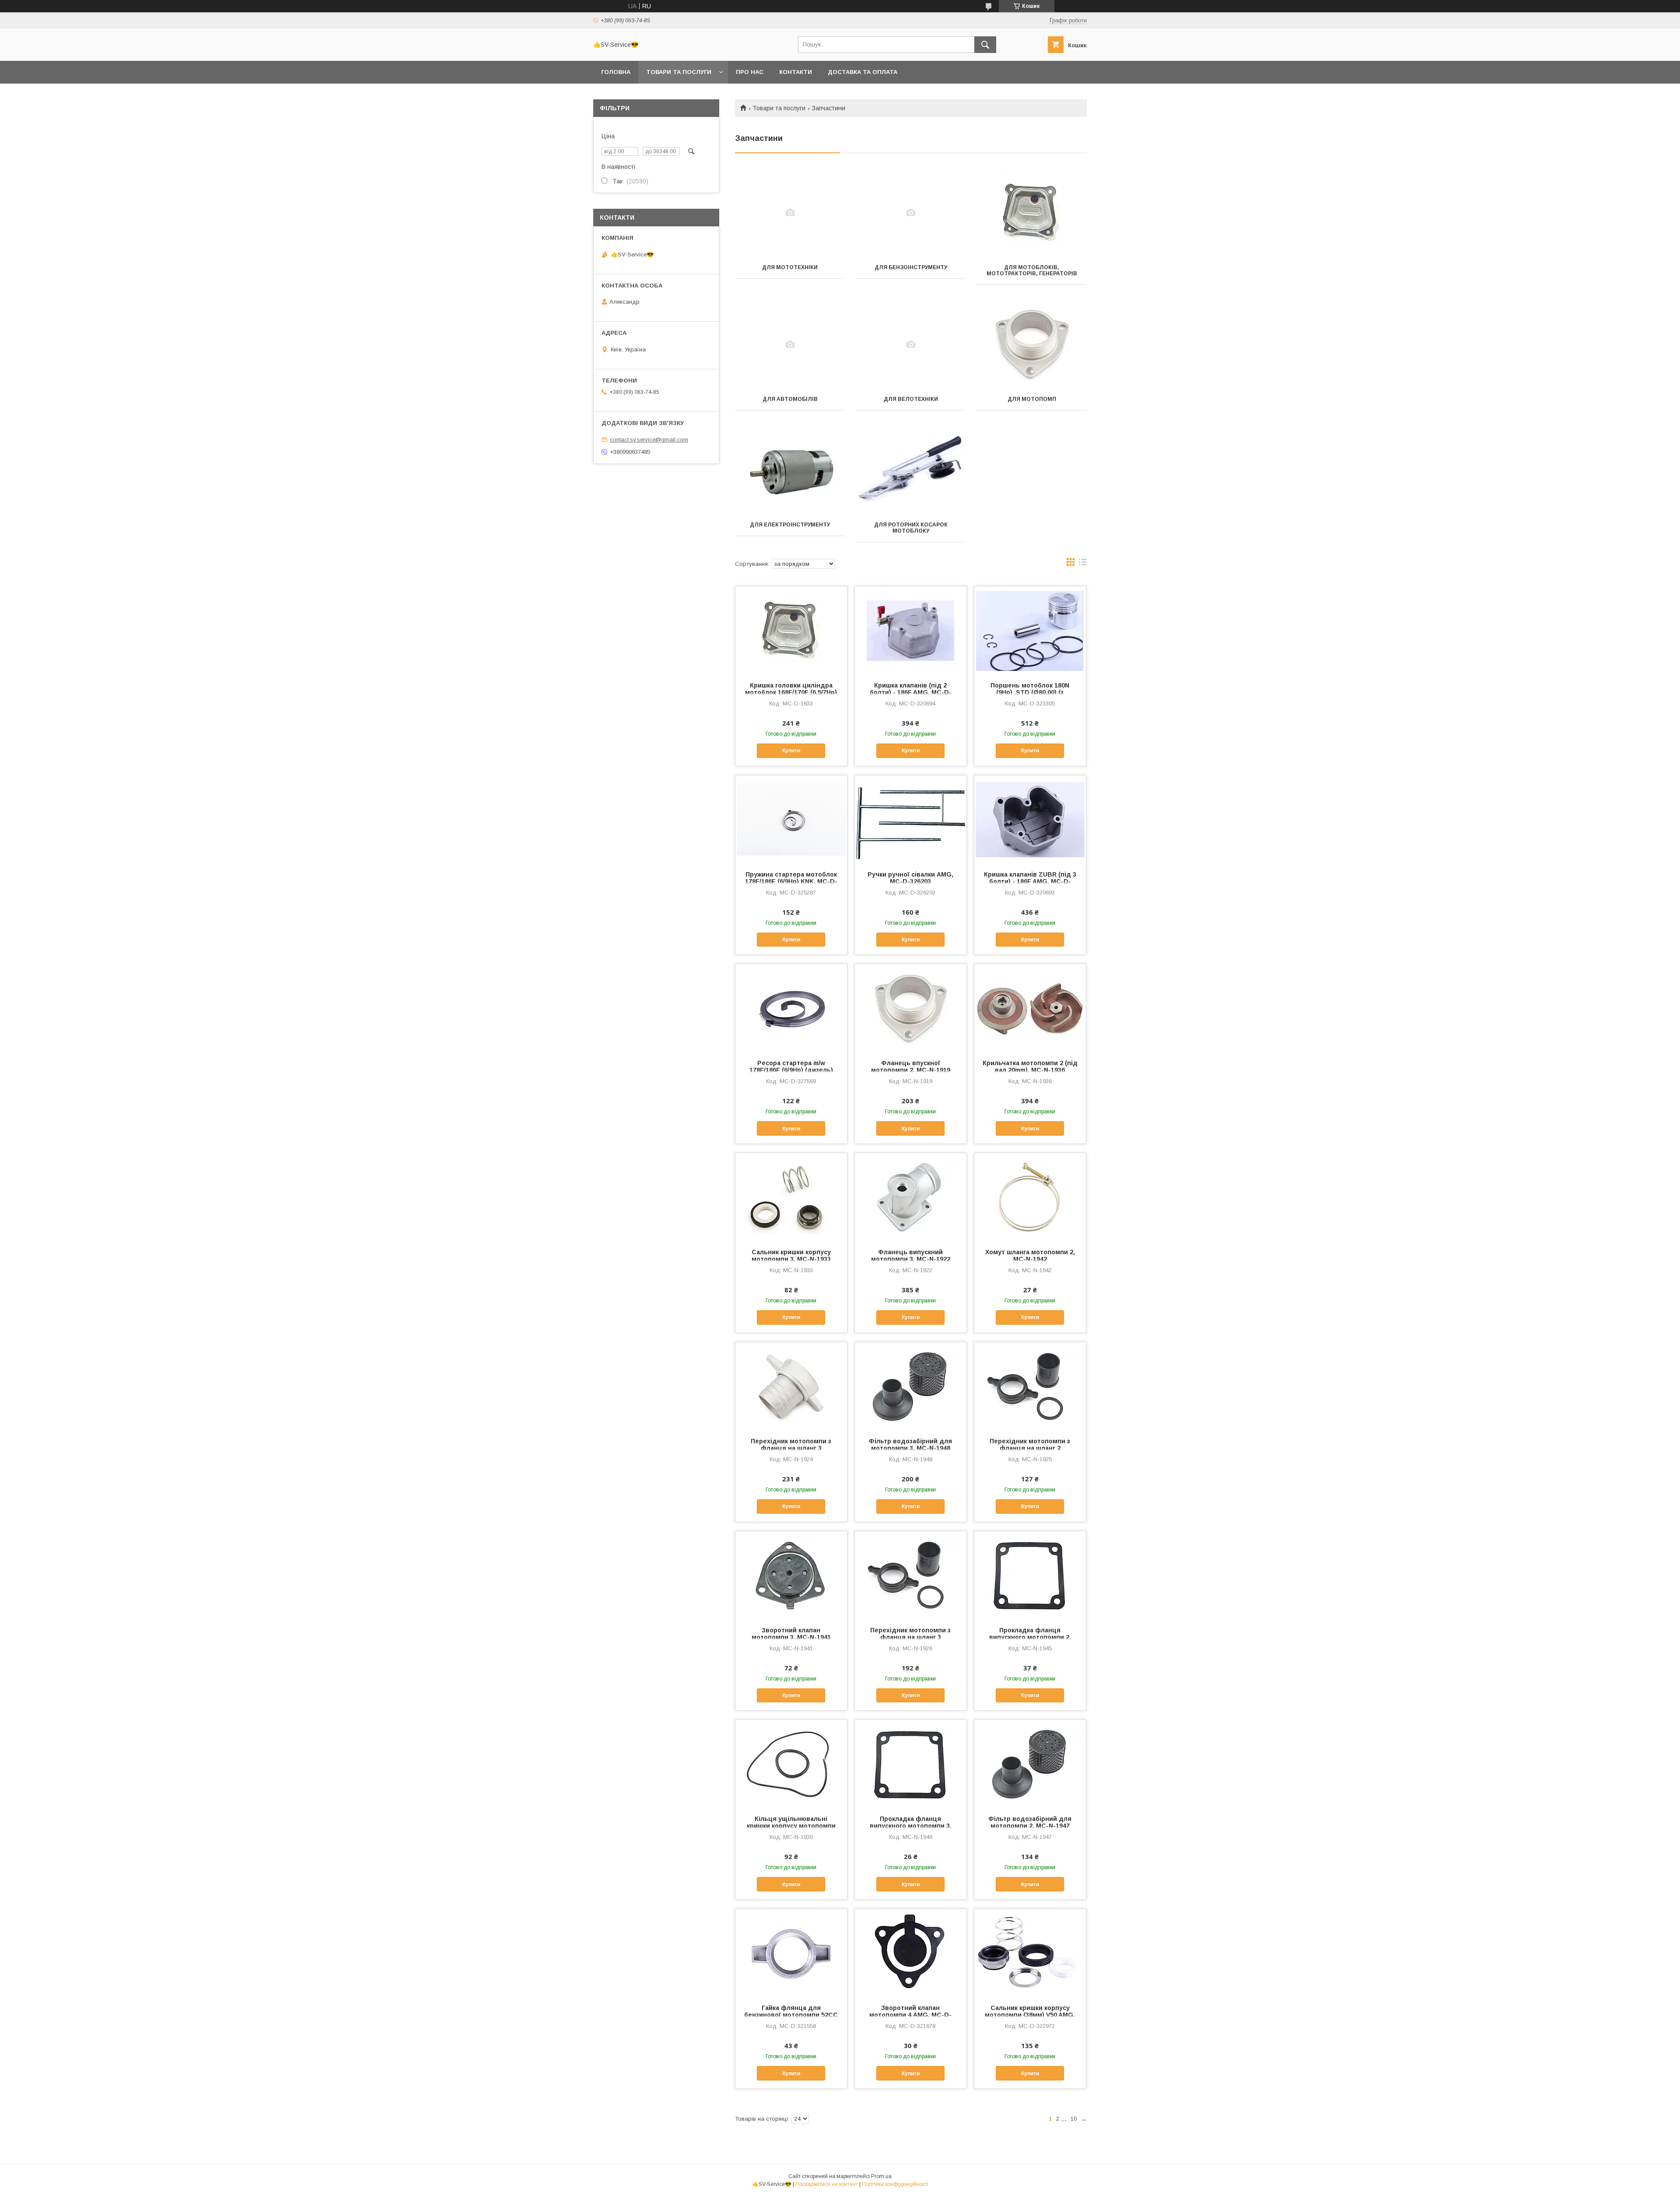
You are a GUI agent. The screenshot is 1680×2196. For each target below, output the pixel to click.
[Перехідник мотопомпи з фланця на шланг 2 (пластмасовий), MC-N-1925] (1030, 1386)
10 (1074, 2119)
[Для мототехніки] (790, 213)
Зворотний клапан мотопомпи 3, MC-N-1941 (791, 1634)
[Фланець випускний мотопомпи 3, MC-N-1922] (911, 1197)
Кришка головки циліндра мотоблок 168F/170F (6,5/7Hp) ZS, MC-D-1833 (791, 692)
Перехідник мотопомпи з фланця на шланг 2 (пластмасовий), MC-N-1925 (1030, 1448)
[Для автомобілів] (790, 344)
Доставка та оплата (863, 72)
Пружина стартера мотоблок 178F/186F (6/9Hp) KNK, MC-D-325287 (791, 881)
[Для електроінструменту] (790, 470)
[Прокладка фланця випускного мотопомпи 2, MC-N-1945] (1030, 1575)
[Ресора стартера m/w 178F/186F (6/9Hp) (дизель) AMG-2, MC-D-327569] (791, 1008)
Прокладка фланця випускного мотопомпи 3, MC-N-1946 (911, 1826)
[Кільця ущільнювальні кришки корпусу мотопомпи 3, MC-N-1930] (791, 1764)
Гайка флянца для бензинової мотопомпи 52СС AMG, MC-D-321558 (791, 2015)
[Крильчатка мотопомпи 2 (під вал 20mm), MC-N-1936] (1030, 1008)
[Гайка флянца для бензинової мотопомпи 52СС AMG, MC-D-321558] (791, 1953)
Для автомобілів (790, 399)
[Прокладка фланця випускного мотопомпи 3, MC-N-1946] (911, 1764)
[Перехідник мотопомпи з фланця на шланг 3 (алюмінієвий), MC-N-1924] (791, 1386)
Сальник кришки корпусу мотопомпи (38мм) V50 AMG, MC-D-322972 (1030, 2015)
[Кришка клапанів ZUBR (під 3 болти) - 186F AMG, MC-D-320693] (1030, 819)
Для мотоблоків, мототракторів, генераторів (1032, 270)
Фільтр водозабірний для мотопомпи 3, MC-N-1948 (910, 1445)
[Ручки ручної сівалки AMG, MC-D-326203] (911, 819)
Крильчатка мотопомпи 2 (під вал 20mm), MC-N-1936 (1030, 1066)
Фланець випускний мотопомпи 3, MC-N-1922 (911, 1256)
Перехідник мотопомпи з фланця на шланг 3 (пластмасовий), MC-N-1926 (910, 1637)
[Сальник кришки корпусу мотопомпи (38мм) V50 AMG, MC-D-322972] (1030, 1953)
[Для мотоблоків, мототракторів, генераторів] (1032, 213)
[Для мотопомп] (1032, 344)
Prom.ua (881, 2176)
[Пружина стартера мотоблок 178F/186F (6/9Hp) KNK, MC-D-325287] (791, 819)
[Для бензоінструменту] (911, 213)
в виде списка (1083, 564)
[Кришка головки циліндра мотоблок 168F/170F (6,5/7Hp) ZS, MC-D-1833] (791, 630)
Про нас (750, 72)
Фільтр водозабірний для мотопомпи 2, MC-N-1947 (1030, 1822)
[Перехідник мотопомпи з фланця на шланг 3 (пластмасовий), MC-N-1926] (911, 1575)
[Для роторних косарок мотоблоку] (911, 470)
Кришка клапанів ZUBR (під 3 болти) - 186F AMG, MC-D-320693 (1030, 881)
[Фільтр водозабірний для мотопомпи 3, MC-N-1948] (911, 1386)
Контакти (796, 72)
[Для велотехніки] (911, 344)
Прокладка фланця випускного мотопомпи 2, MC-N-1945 (1030, 1637)
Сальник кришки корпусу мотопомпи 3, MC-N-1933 (791, 1256)
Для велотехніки (911, 399)
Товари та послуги (679, 72)
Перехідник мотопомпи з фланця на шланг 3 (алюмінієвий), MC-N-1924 (791, 1448)
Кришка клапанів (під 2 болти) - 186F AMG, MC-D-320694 (911, 692)
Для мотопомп (1032, 399)
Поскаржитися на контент (827, 2184)
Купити (791, 751)
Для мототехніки (790, 267)
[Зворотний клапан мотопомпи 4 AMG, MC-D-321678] (911, 1953)
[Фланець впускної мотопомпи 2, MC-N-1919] (911, 1008)
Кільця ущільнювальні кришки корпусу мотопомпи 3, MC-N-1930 (791, 1826)
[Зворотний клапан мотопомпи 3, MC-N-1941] (791, 1575)
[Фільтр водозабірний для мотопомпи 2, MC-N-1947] (1030, 1764)
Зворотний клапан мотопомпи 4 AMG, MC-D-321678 (910, 2015)
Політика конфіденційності (895, 2184)
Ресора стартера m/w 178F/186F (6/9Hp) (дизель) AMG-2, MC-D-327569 (791, 1070)
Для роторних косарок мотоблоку (911, 528)
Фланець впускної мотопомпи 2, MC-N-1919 (911, 1066)
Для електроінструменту (790, 525)
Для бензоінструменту (911, 267)
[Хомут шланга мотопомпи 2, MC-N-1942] (1030, 1197)
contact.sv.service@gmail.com (649, 440)
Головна (616, 72)
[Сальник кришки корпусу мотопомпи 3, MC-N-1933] (791, 1197)
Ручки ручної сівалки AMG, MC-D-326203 (910, 878)
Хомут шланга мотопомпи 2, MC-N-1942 (1030, 1256)
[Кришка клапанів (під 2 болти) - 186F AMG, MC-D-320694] (911, 630)
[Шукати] (985, 45)
